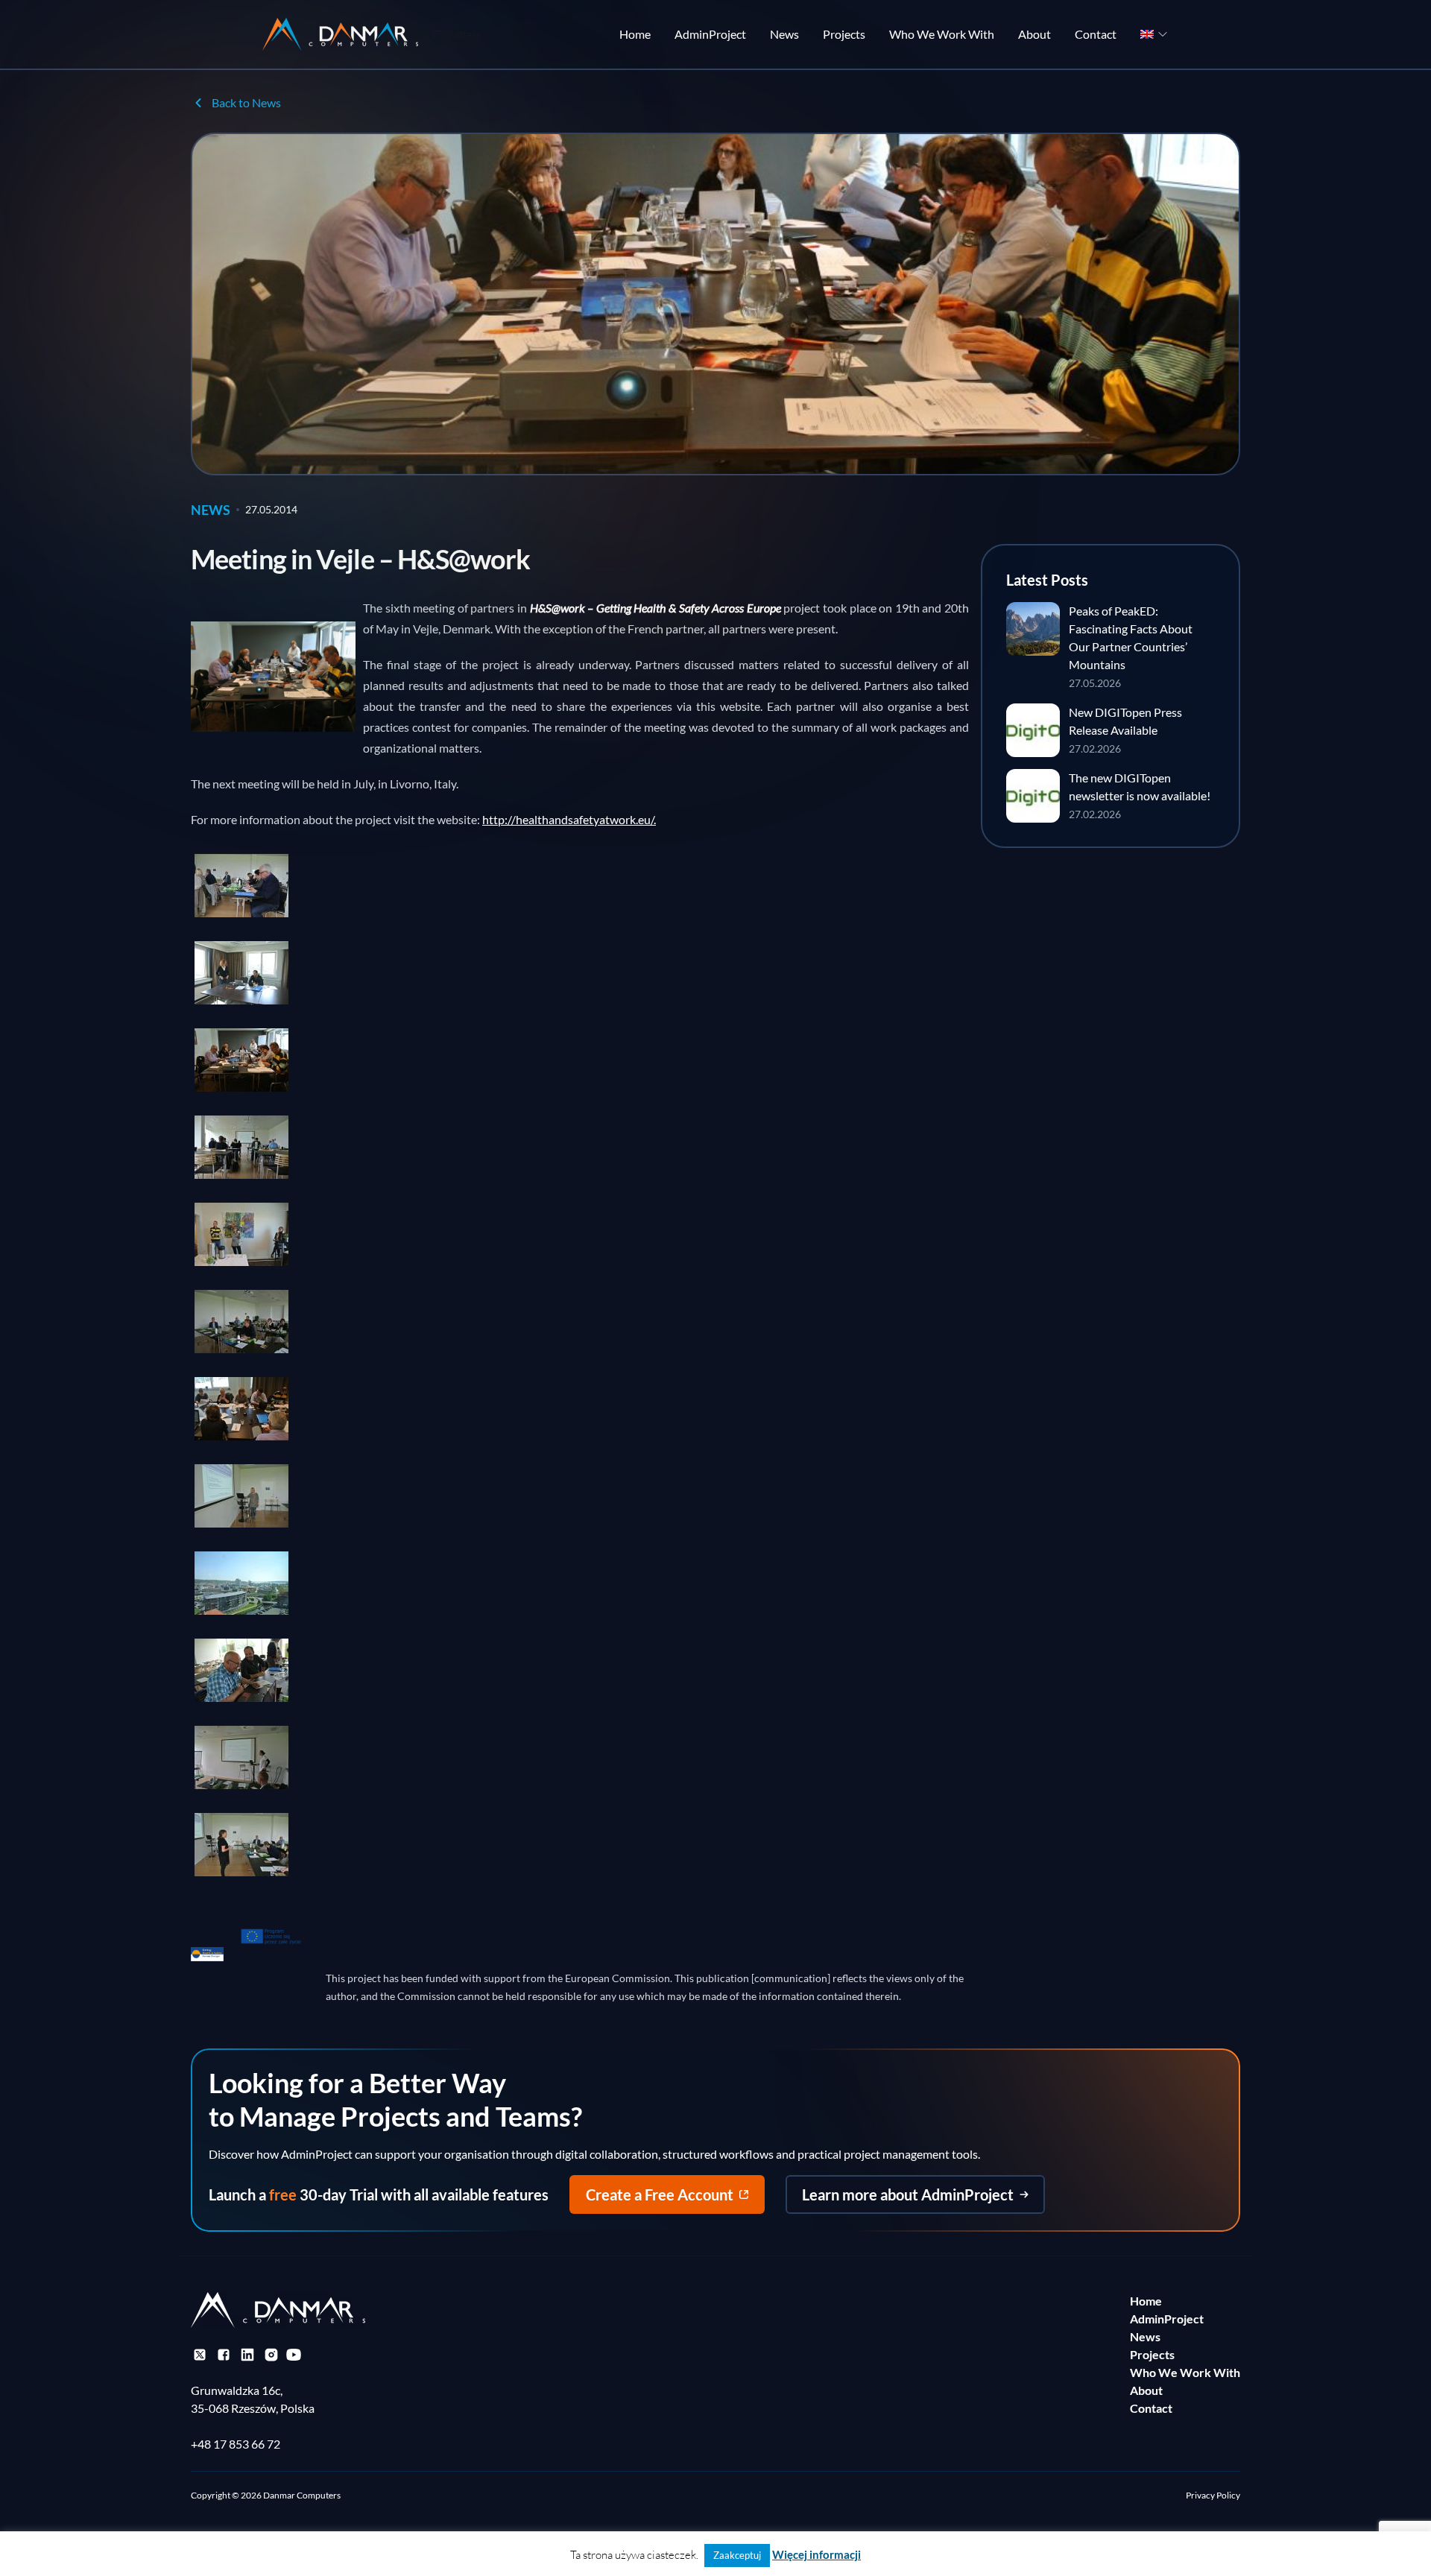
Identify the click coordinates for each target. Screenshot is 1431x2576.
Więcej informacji (816, 2554)
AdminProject (710, 34)
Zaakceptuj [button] (737, 2555)
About (1034, 34)
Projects (844, 34)
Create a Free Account (660, 2194)
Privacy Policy (1213, 2495)
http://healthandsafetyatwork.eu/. (569, 819)
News (784, 34)
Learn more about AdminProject (908, 2194)
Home (635, 34)
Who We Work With (942, 34)
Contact (1096, 34)
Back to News (246, 102)
